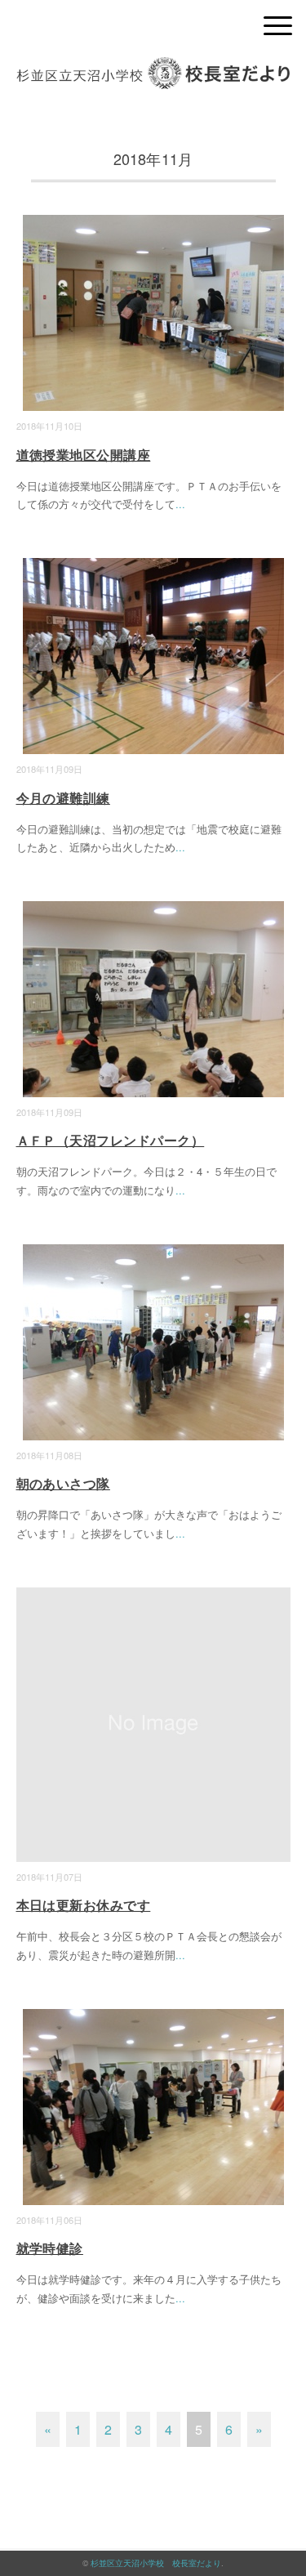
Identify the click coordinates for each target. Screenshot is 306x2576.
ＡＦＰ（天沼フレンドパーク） (111, 1140)
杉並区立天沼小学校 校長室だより (156, 2563)
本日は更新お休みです (84, 1905)
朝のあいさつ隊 (63, 1483)
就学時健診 (50, 2248)
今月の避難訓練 (63, 798)
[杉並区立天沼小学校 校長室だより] (153, 69)
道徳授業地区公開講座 (84, 455)
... (180, 504)
